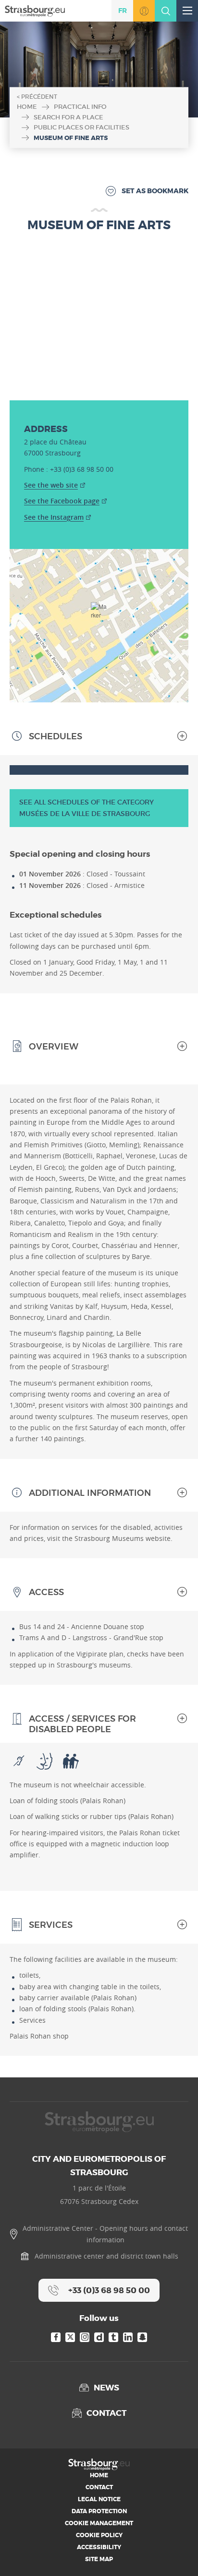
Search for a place (68, 117)
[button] (99, 614)
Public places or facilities (81, 127)
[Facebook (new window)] (56, 2337)
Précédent (39, 97)
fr (123, 11)
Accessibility (99, 2547)
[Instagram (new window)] (85, 2337)
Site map (99, 2559)
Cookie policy (99, 2535)
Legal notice (99, 2499)
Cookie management (99, 2523)
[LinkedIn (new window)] (128, 2337)
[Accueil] (35, 10)
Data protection (99, 2511)
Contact (99, 2487)
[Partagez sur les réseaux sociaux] (176, 2554)
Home (27, 107)
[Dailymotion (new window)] (99, 2337)
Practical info (80, 107)
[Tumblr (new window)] (113, 2337)
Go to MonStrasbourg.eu (144, 11)
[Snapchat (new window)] (142, 2337)
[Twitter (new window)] (70, 2337)
